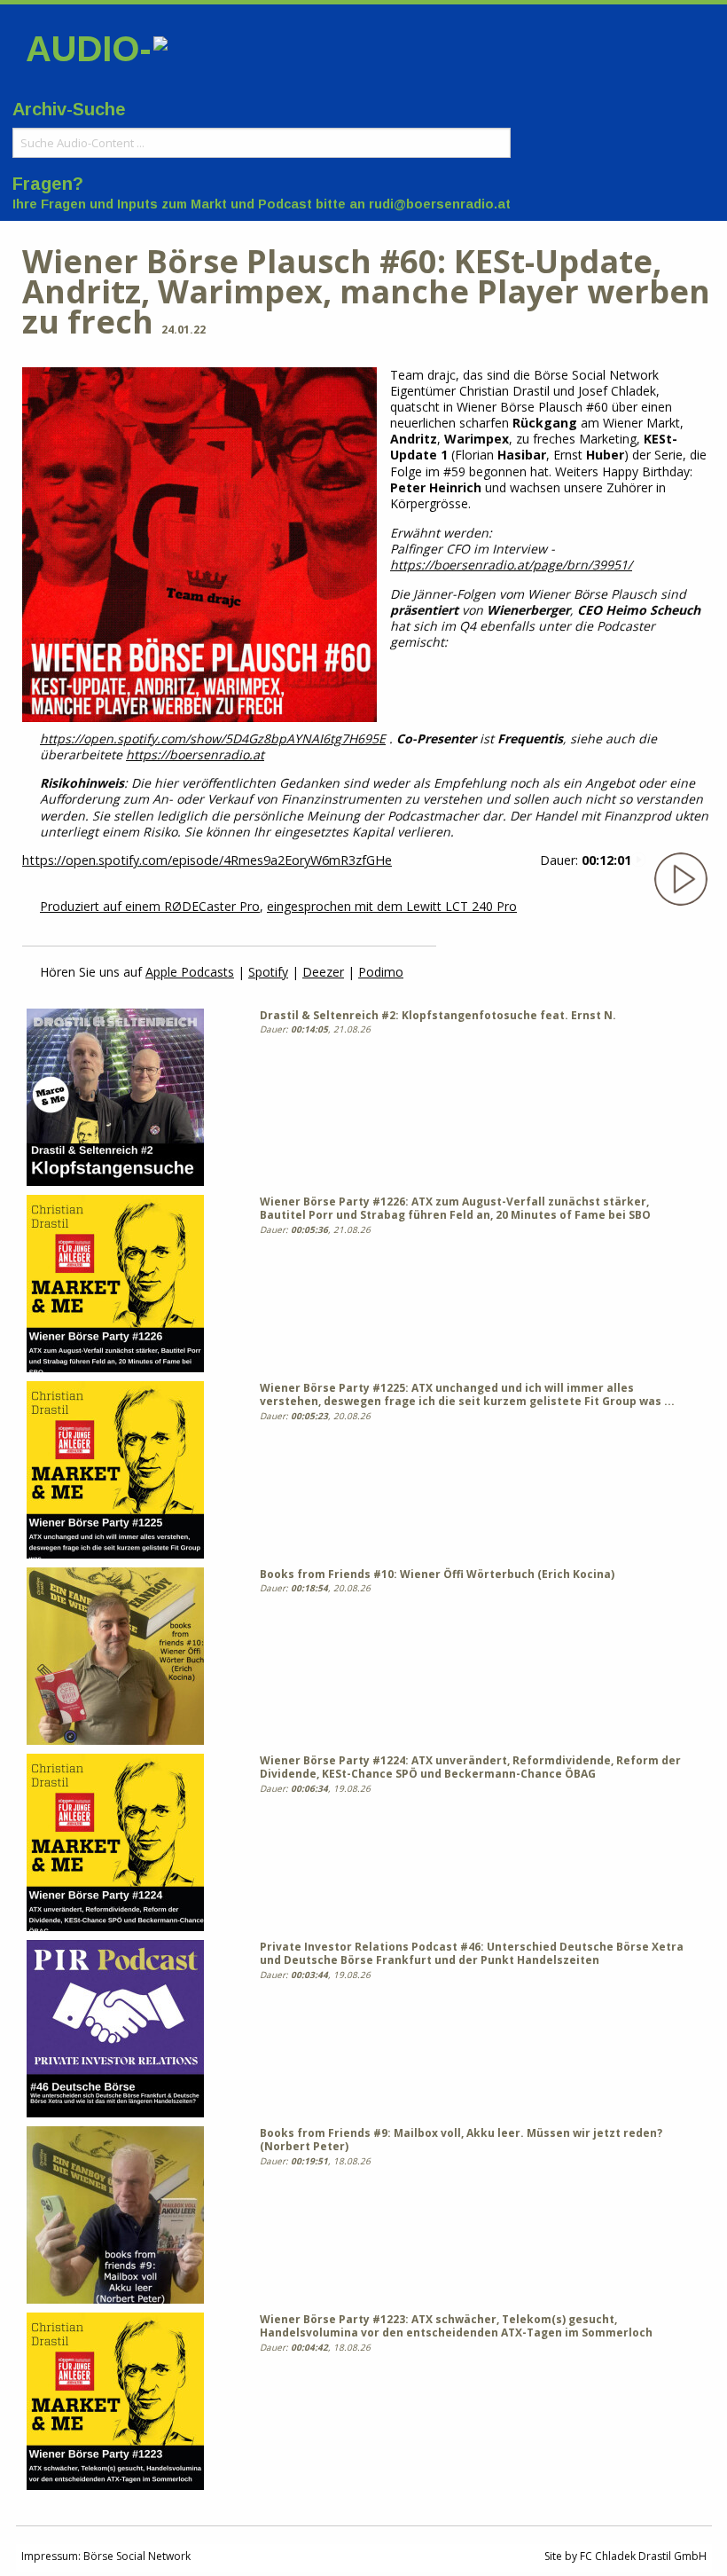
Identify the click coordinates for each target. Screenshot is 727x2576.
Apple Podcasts (190, 972)
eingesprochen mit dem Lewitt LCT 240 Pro (392, 906)
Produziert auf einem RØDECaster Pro (150, 906)
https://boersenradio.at (195, 754)
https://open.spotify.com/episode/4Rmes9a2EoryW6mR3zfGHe (207, 860)
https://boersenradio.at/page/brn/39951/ (511, 565)
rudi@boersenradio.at (440, 204)
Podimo (381, 972)
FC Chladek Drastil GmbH (643, 2556)
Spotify (268, 972)
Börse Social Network (137, 2556)
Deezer (323, 972)
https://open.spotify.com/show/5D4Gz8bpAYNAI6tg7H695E (213, 738)
